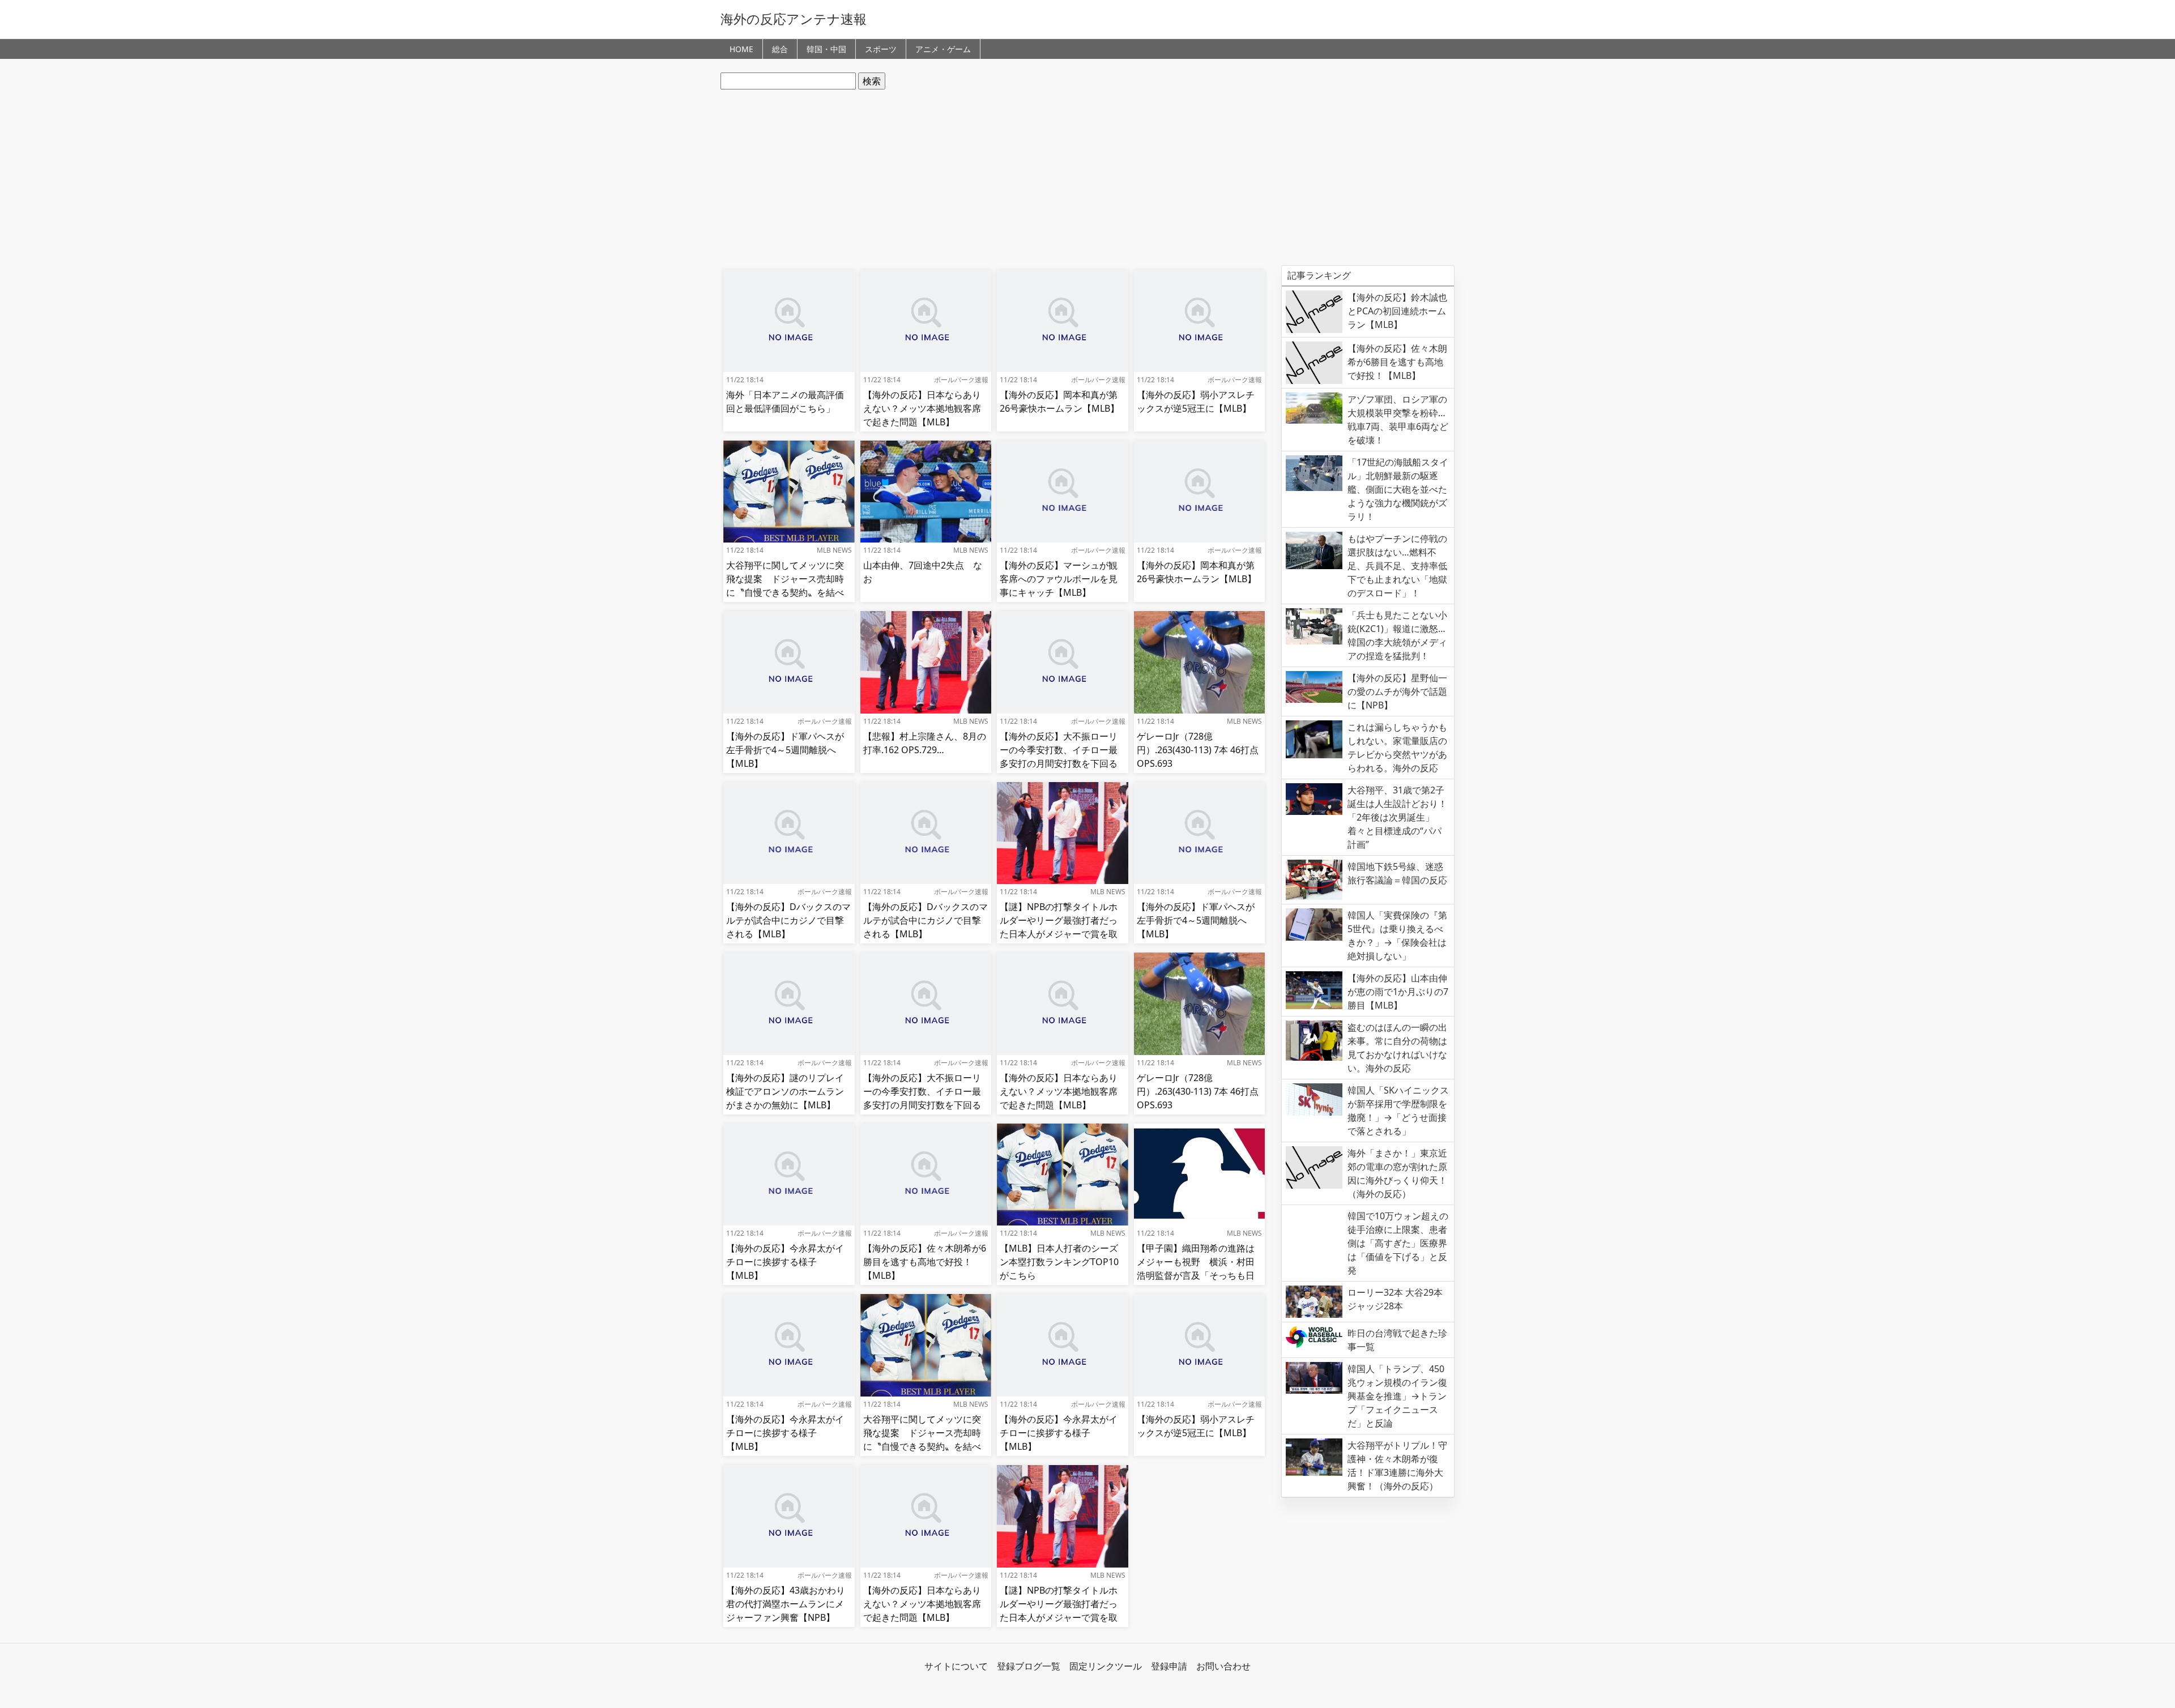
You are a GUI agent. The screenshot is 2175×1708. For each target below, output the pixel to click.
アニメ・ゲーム (943, 49)
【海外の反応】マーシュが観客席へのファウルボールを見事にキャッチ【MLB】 (1059, 579)
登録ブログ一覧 (1029, 1666)
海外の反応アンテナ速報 (794, 19)
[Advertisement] (1087, 177)
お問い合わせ (1223, 1666)
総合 (780, 49)
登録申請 (1169, 1666)
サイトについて (956, 1666)
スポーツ (881, 49)
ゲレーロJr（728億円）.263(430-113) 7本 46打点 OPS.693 (1198, 750)
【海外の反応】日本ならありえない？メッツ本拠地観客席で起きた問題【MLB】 (922, 408)
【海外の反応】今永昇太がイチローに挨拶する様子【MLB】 (785, 1262)
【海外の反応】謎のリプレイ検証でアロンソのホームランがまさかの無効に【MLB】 (785, 1091)
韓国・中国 (826, 49)
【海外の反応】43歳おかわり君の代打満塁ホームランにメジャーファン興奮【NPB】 (786, 1604)
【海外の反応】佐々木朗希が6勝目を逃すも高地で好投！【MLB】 (925, 1262)
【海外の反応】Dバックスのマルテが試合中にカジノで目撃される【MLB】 (788, 920)
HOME (741, 49)
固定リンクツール (1106, 1666)
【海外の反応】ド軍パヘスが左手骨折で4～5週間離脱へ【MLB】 (785, 750)
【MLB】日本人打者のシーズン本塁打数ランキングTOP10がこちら (1059, 1262)
